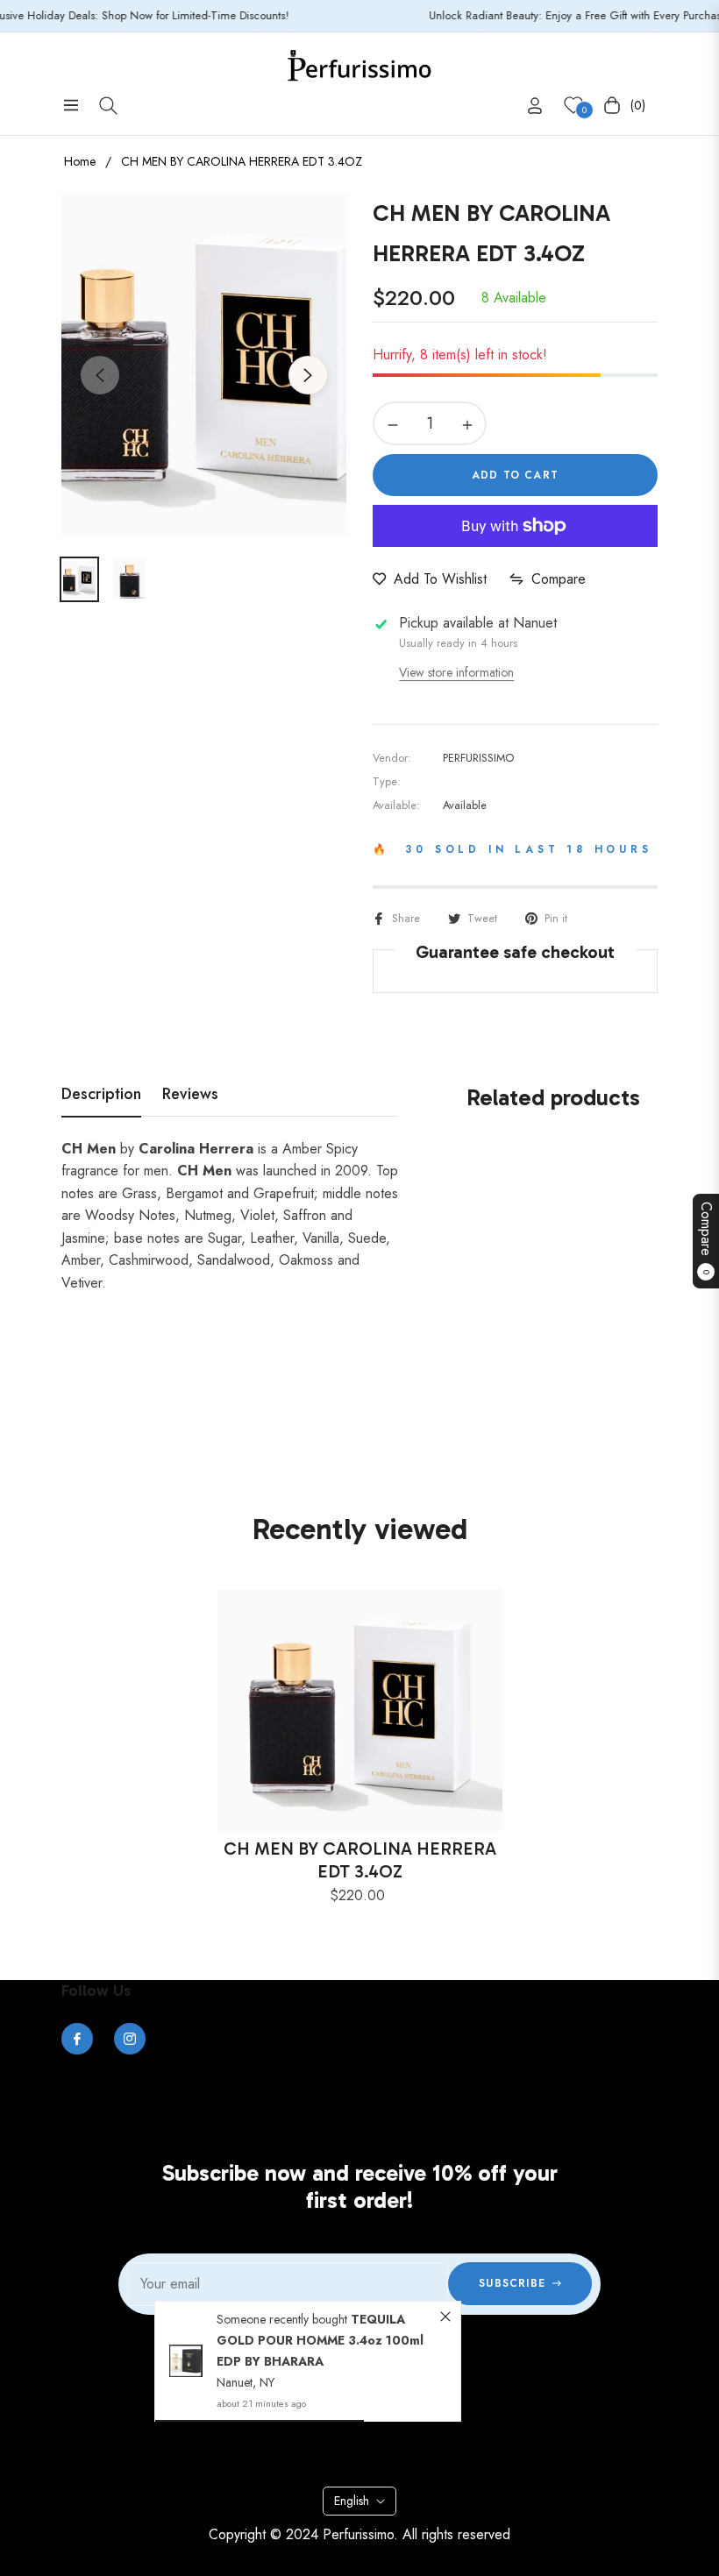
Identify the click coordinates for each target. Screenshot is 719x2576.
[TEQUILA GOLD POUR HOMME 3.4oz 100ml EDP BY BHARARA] (186, 2361)
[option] (204, 365)
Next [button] (308, 375)
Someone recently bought (284, 2319)
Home (80, 161)
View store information (456, 672)
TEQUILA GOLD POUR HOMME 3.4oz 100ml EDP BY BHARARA (320, 2340)
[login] (535, 106)
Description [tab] (101, 1095)
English (352, 2501)
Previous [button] (100, 375)
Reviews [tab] (190, 1095)
